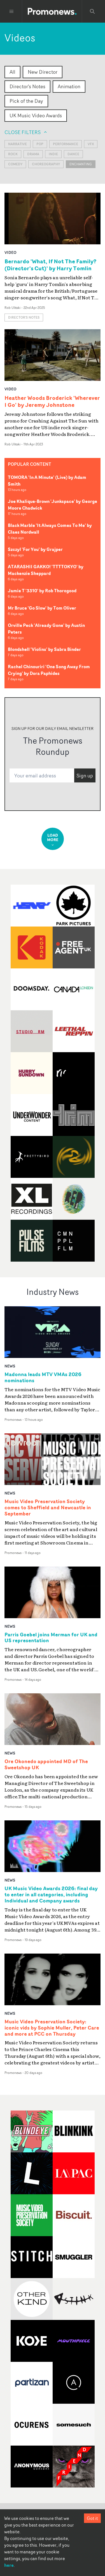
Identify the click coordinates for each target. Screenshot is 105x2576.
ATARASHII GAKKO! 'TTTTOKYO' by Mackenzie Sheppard (46, 570)
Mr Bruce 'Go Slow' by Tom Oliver (42, 608)
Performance (66, 144)
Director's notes (24, 317)
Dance (73, 154)
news (10, 1366)
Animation (69, 86)
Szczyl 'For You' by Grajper (35, 549)
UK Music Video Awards (36, 115)
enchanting (81, 164)
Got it (92, 2518)
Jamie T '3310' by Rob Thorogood (42, 591)
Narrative (17, 144)
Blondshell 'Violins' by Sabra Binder (44, 649)
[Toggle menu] (11, 11)
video (11, 252)
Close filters (23, 132)
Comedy (15, 164)
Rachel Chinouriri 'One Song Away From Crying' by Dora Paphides (49, 670)
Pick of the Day (26, 101)
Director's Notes (27, 86)
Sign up (85, 776)
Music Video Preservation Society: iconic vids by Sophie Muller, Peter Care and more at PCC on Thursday (52, 2028)
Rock (13, 154)
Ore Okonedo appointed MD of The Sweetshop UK (46, 1765)
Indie (53, 154)
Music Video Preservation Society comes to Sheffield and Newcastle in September (48, 1508)
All (12, 72)
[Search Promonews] (92, 11)
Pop (40, 144)
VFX (91, 144)
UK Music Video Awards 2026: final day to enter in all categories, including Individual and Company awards (51, 1895)
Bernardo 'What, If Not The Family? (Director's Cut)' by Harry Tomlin (50, 265)
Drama (33, 154)
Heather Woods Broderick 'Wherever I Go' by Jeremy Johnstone (52, 401)
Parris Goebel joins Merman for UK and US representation (51, 1638)
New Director (43, 72)
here (9, 2565)
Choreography (46, 164)
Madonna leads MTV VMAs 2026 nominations (43, 1377)
